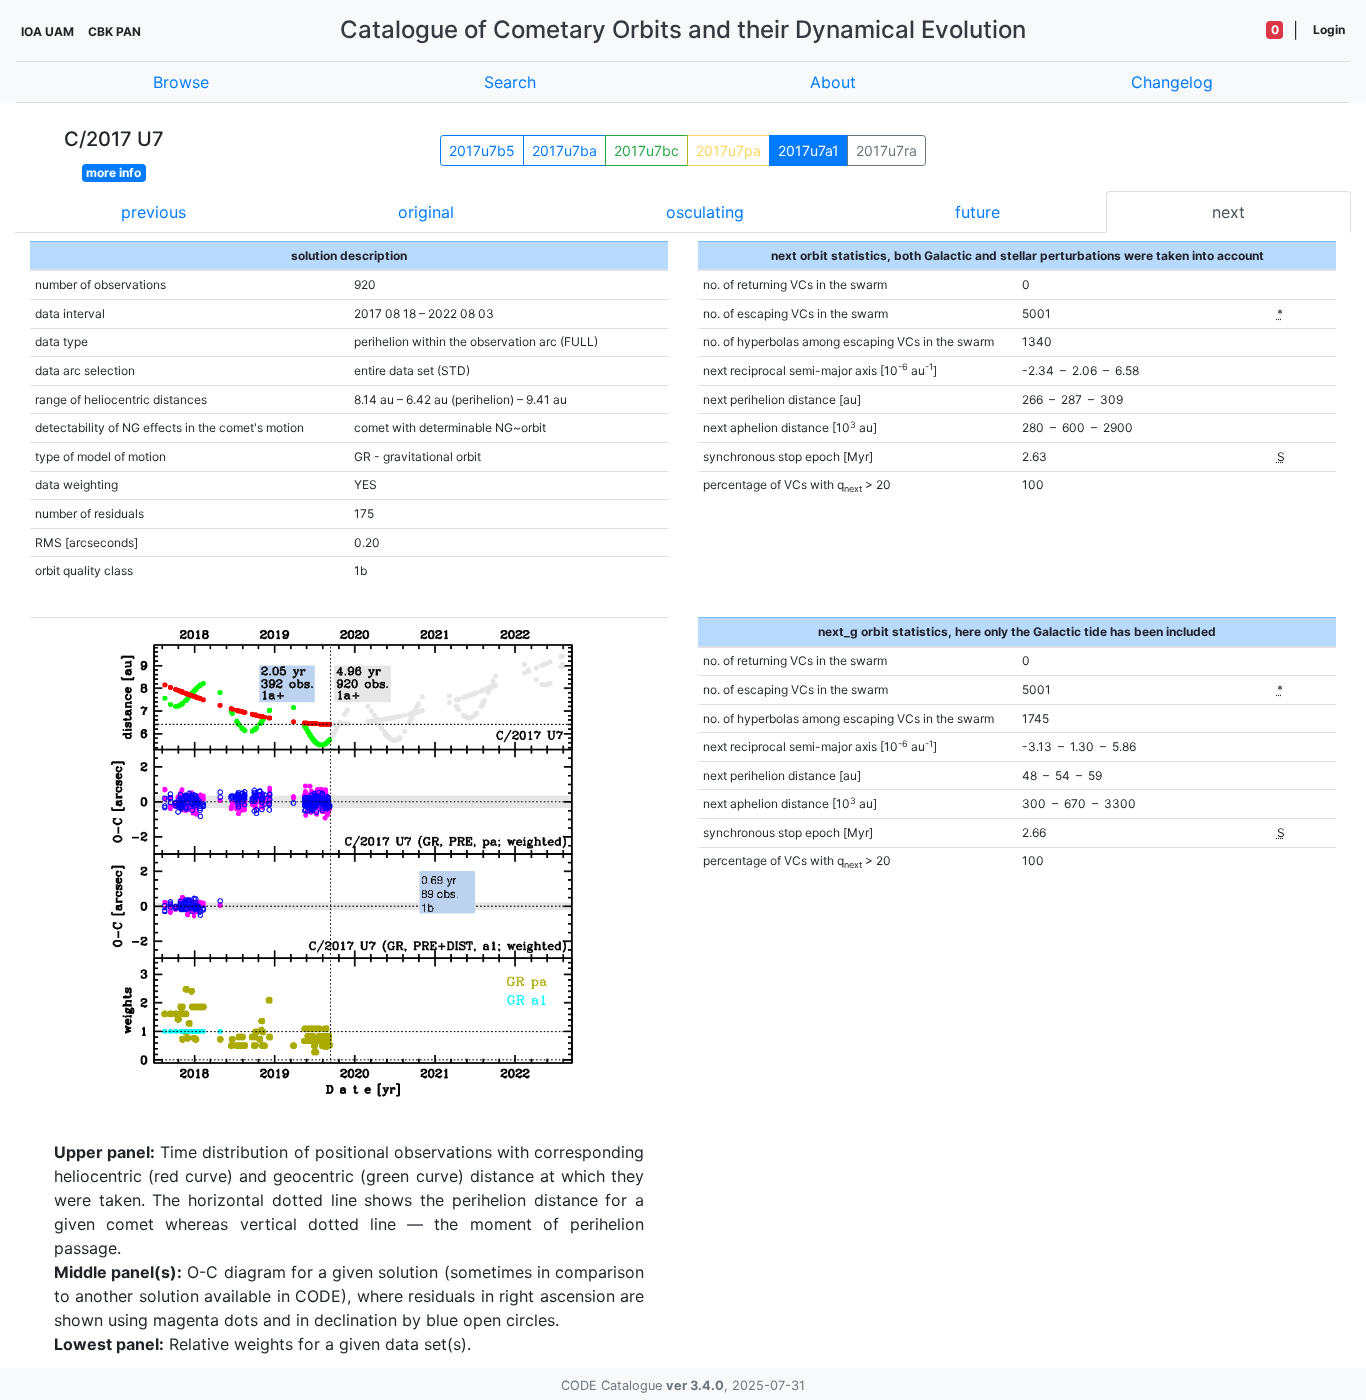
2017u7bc (646, 150)
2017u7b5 (482, 150)
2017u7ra (886, 150)
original (426, 212)
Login (1329, 29)
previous (153, 212)
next (1228, 212)
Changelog (1172, 82)
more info (113, 172)
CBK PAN (114, 31)
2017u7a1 (808, 150)
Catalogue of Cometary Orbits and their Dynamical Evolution (683, 29)
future (977, 212)
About (833, 82)
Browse (181, 82)
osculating (705, 212)
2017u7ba (564, 150)
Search (510, 82)
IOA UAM (47, 31)
